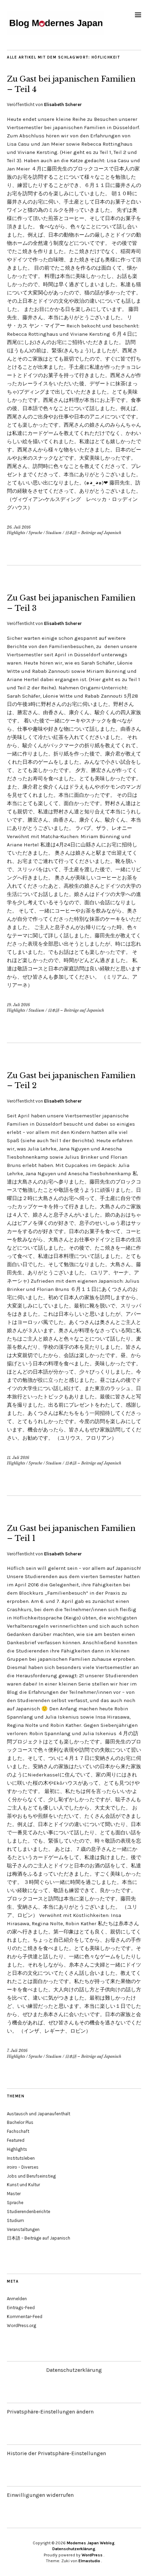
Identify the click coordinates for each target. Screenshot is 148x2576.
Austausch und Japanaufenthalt (39, 2114)
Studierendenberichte (29, 2212)
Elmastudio (89, 2561)
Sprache (35, 533)
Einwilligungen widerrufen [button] (40, 2495)
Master (14, 2194)
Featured (16, 2140)
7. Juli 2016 (17, 2051)
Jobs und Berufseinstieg (31, 2176)
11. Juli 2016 (18, 1458)
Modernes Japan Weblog (91, 2543)
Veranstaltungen (23, 2229)
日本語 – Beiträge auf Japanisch (93, 533)
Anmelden (17, 2299)
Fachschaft (18, 2131)
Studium (54, 533)
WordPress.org (22, 2325)
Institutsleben (21, 2158)
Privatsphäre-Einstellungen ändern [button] (50, 2412)
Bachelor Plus (20, 2122)
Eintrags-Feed (21, 2308)
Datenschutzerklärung (74, 2370)
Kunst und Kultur (23, 2185)
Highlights (16, 533)
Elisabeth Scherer (63, 105)
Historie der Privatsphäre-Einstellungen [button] (56, 2453)
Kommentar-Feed (25, 2317)
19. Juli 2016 (18, 1005)
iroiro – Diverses (23, 2167)
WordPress (92, 2555)
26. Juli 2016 (19, 527)
